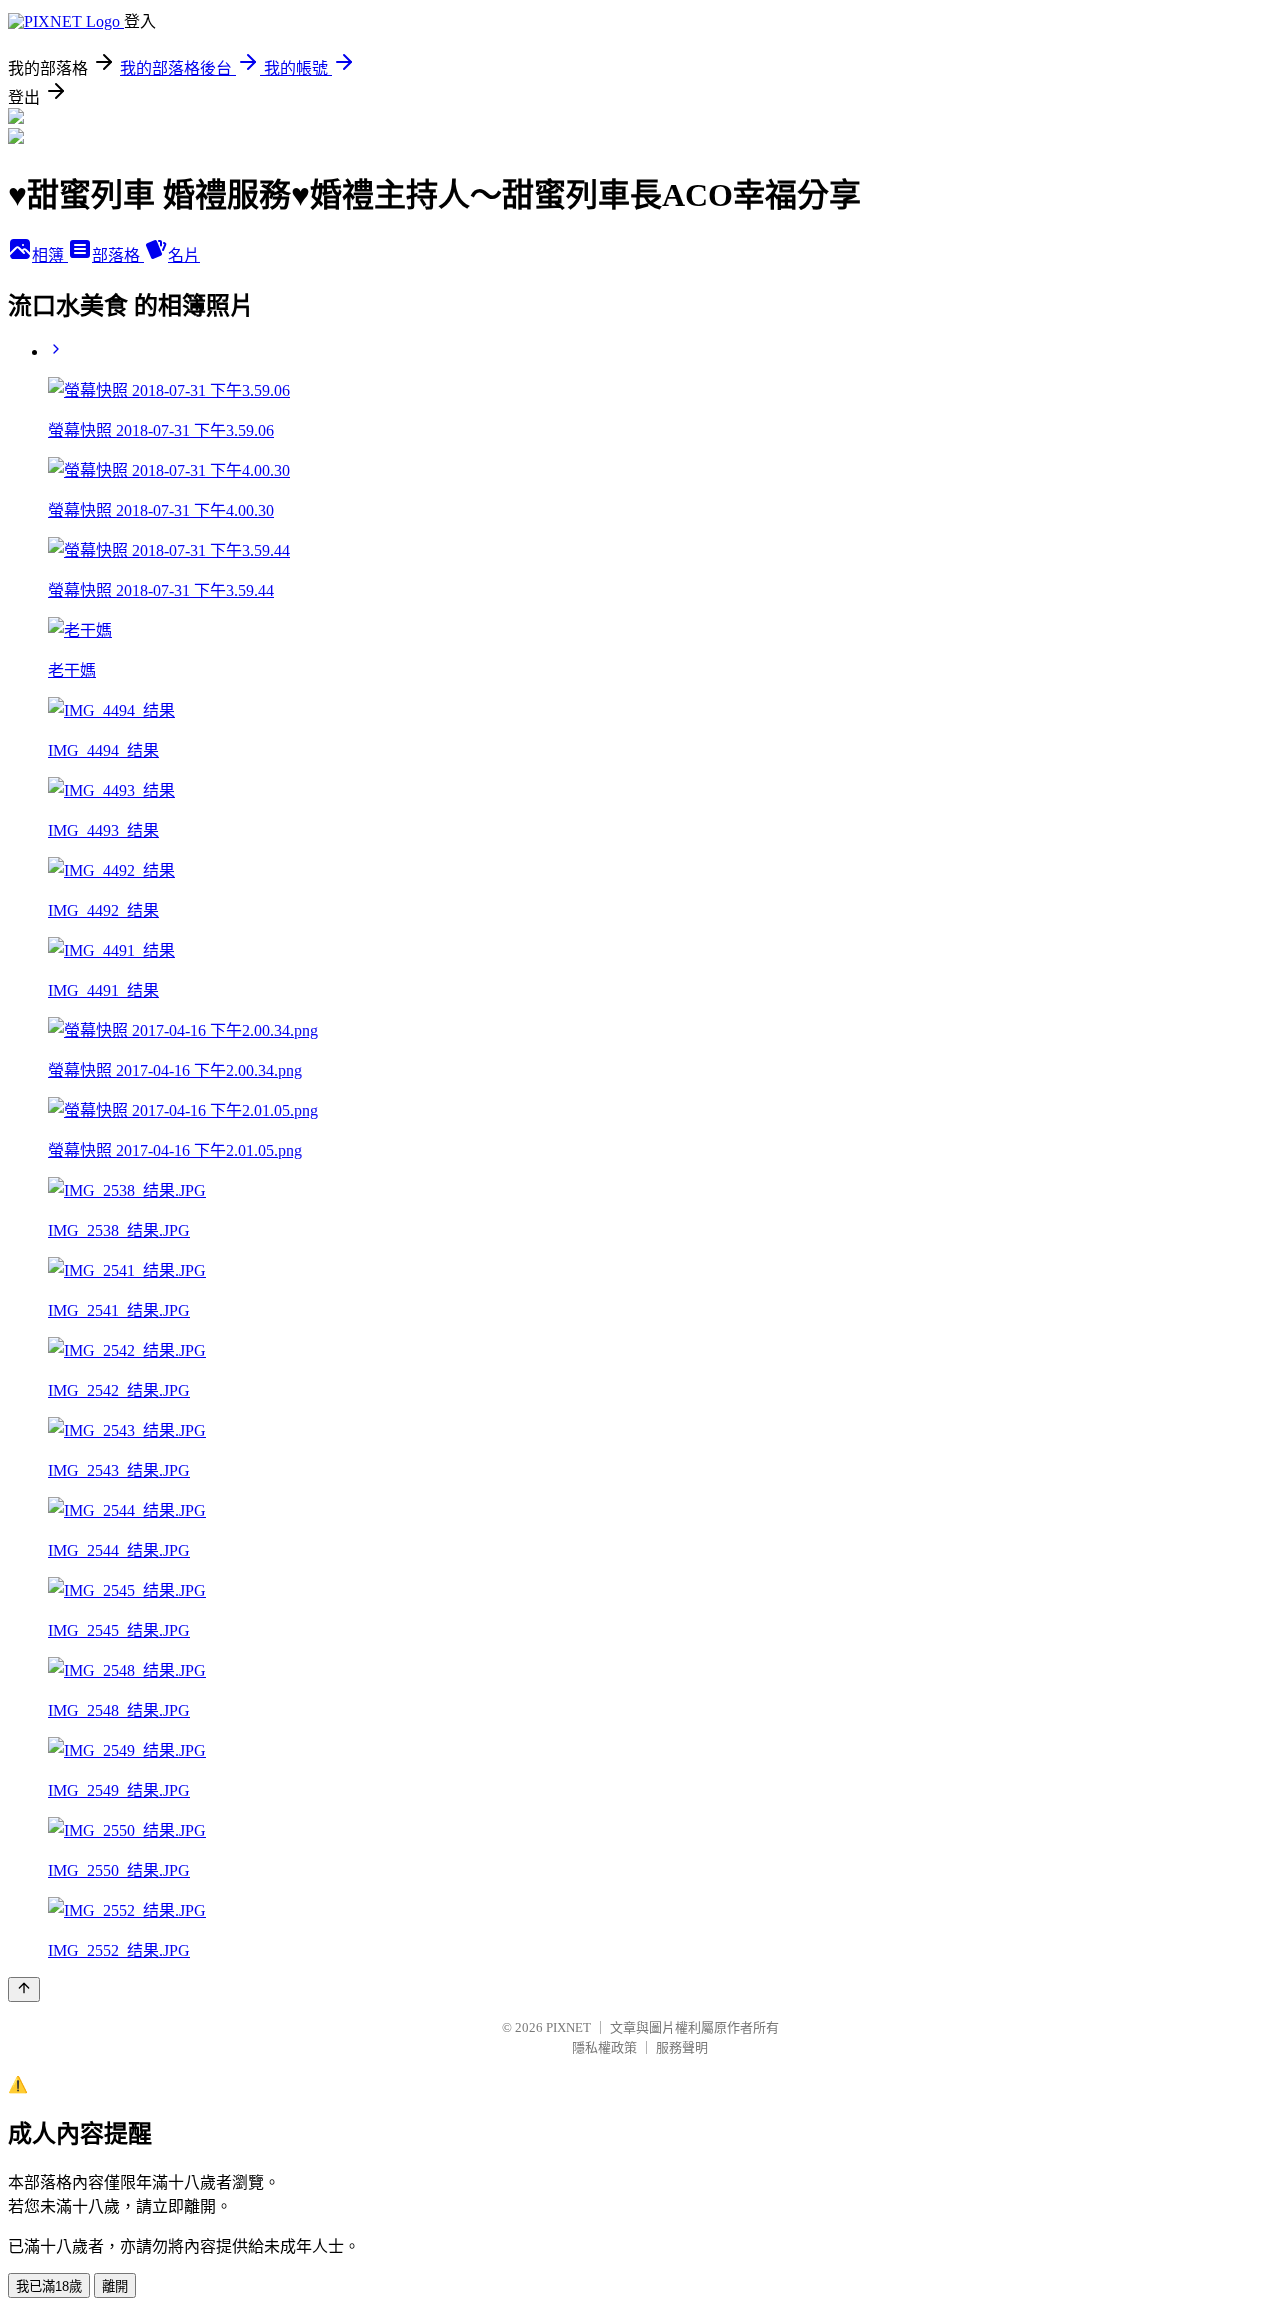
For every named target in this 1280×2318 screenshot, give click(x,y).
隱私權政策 (604, 2047)
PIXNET (568, 2027)
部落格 (118, 255)
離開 (115, 2286)
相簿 (50, 255)
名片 (184, 255)
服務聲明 (682, 2047)
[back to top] (24, 1989)
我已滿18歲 (49, 2286)
